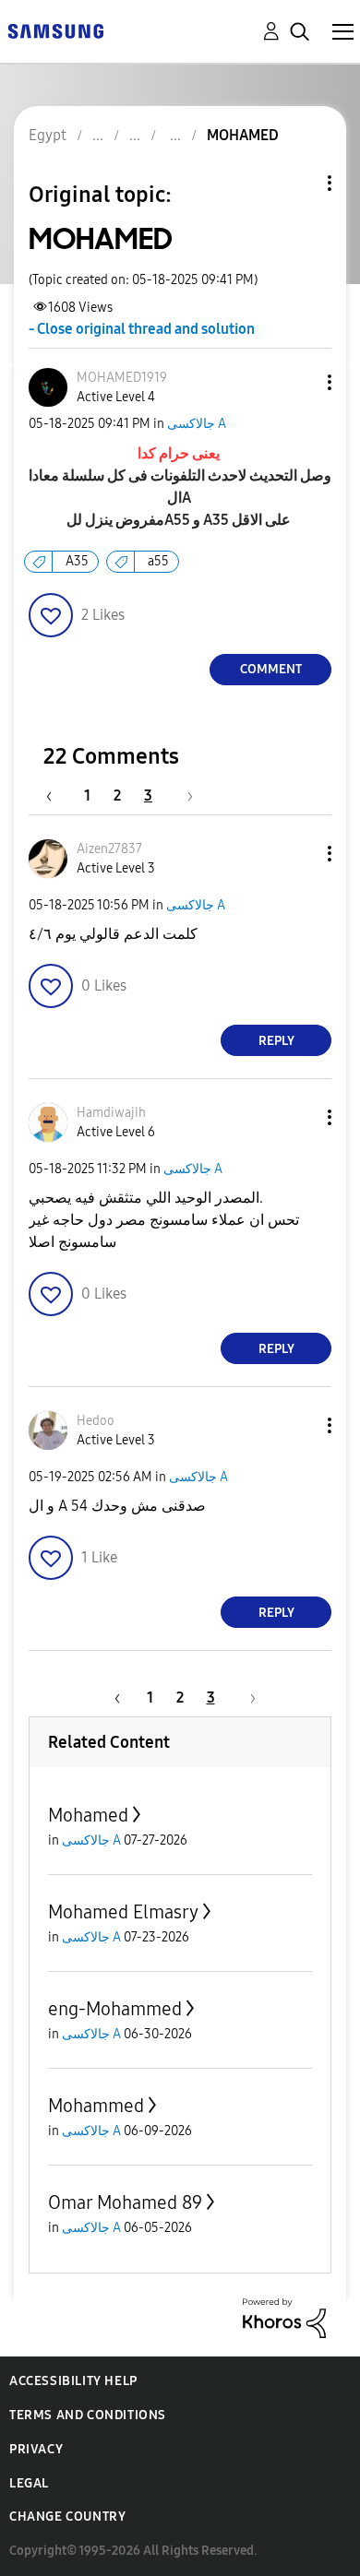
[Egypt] (55, 30)
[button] (299, 382)
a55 (158, 561)
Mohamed (88, 1815)
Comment (271, 669)
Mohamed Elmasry (123, 1912)
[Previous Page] (58, 795)
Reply (276, 1041)
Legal (29, 2483)
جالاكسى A (197, 424)
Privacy (36, 2449)
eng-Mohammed (115, 2009)
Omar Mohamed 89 (125, 2202)
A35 (77, 561)
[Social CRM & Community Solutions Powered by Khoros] (284, 2317)
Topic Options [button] (298, 183)
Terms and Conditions (88, 2415)
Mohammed (96, 2106)
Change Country (67, 2517)
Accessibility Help (73, 2381)
